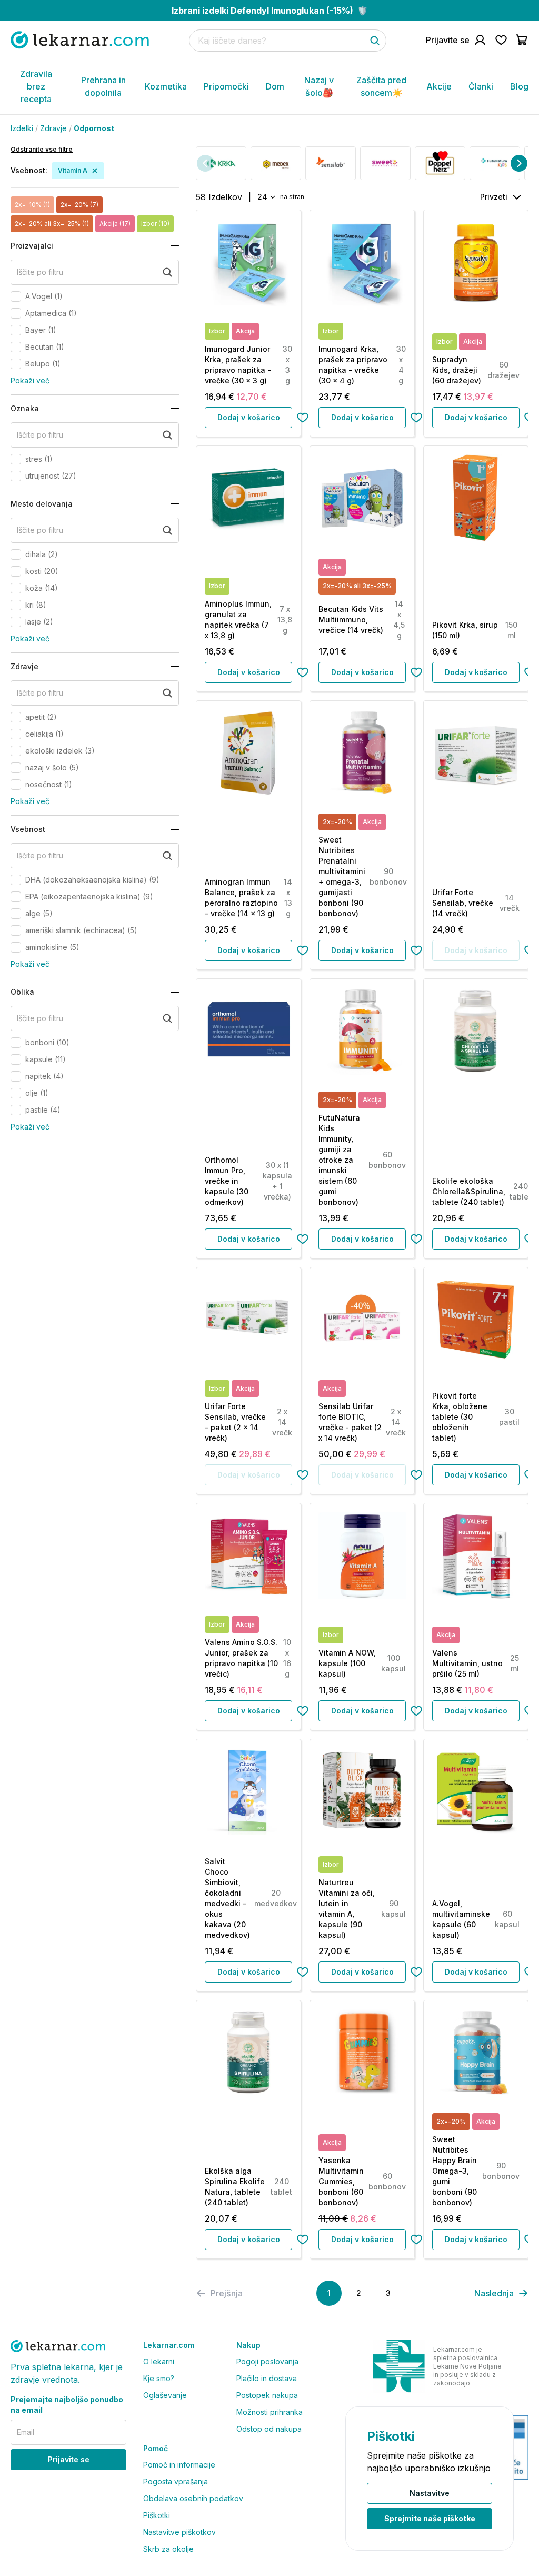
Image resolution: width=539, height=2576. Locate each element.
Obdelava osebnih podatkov (193, 2498)
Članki (481, 86)
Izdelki (22, 128)
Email (26, 2432)
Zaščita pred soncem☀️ (381, 86)
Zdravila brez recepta (36, 86)
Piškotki (157, 2515)
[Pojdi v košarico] (522, 40)
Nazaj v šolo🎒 (319, 86)
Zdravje (53, 128)
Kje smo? (159, 2378)
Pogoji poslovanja (267, 2361)
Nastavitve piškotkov (179, 2532)
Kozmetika (166, 86)
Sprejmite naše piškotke (430, 2518)
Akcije (439, 86)
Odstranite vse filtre (42, 149)
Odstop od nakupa (269, 2429)
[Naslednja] (519, 163)
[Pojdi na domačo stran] (80, 40)
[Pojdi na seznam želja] (501, 40)
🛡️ (270, 11)
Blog (519, 86)
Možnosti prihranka (269, 2412)
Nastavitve (430, 2493)
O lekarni (159, 2361)
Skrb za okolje (168, 2549)
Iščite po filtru (40, 272)
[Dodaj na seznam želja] (303, 418)
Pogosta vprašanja (176, 2481)
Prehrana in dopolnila (103, 86)
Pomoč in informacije (179, 2465)
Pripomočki (226, 86)
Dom (275, 86)
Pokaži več (30, 380)
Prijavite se (69, 2459)
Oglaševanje (165, 2395)
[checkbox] (16, 296)
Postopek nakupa (267, 2395)
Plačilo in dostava (267, 2378)
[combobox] (266, 197)
